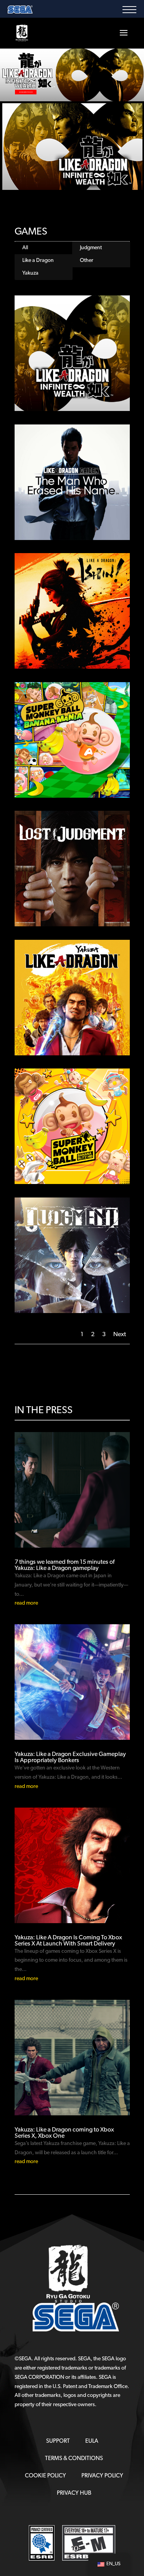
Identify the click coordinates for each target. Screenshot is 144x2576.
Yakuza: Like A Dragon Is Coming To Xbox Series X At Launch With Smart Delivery (68, 1941)
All (25, 248)
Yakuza (30, 273)
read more (26, 1603)
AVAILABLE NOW (26, 92)
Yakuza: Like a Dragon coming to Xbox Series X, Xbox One (64, 2133)
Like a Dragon (38, 261)
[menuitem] (58, 2441)
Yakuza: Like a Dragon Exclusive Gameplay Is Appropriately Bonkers (70, 1758)
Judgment (91, 248)
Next (120, 1335)
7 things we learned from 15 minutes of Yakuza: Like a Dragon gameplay (65, 1565)
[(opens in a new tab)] (72, 353)
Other (87, 261)
